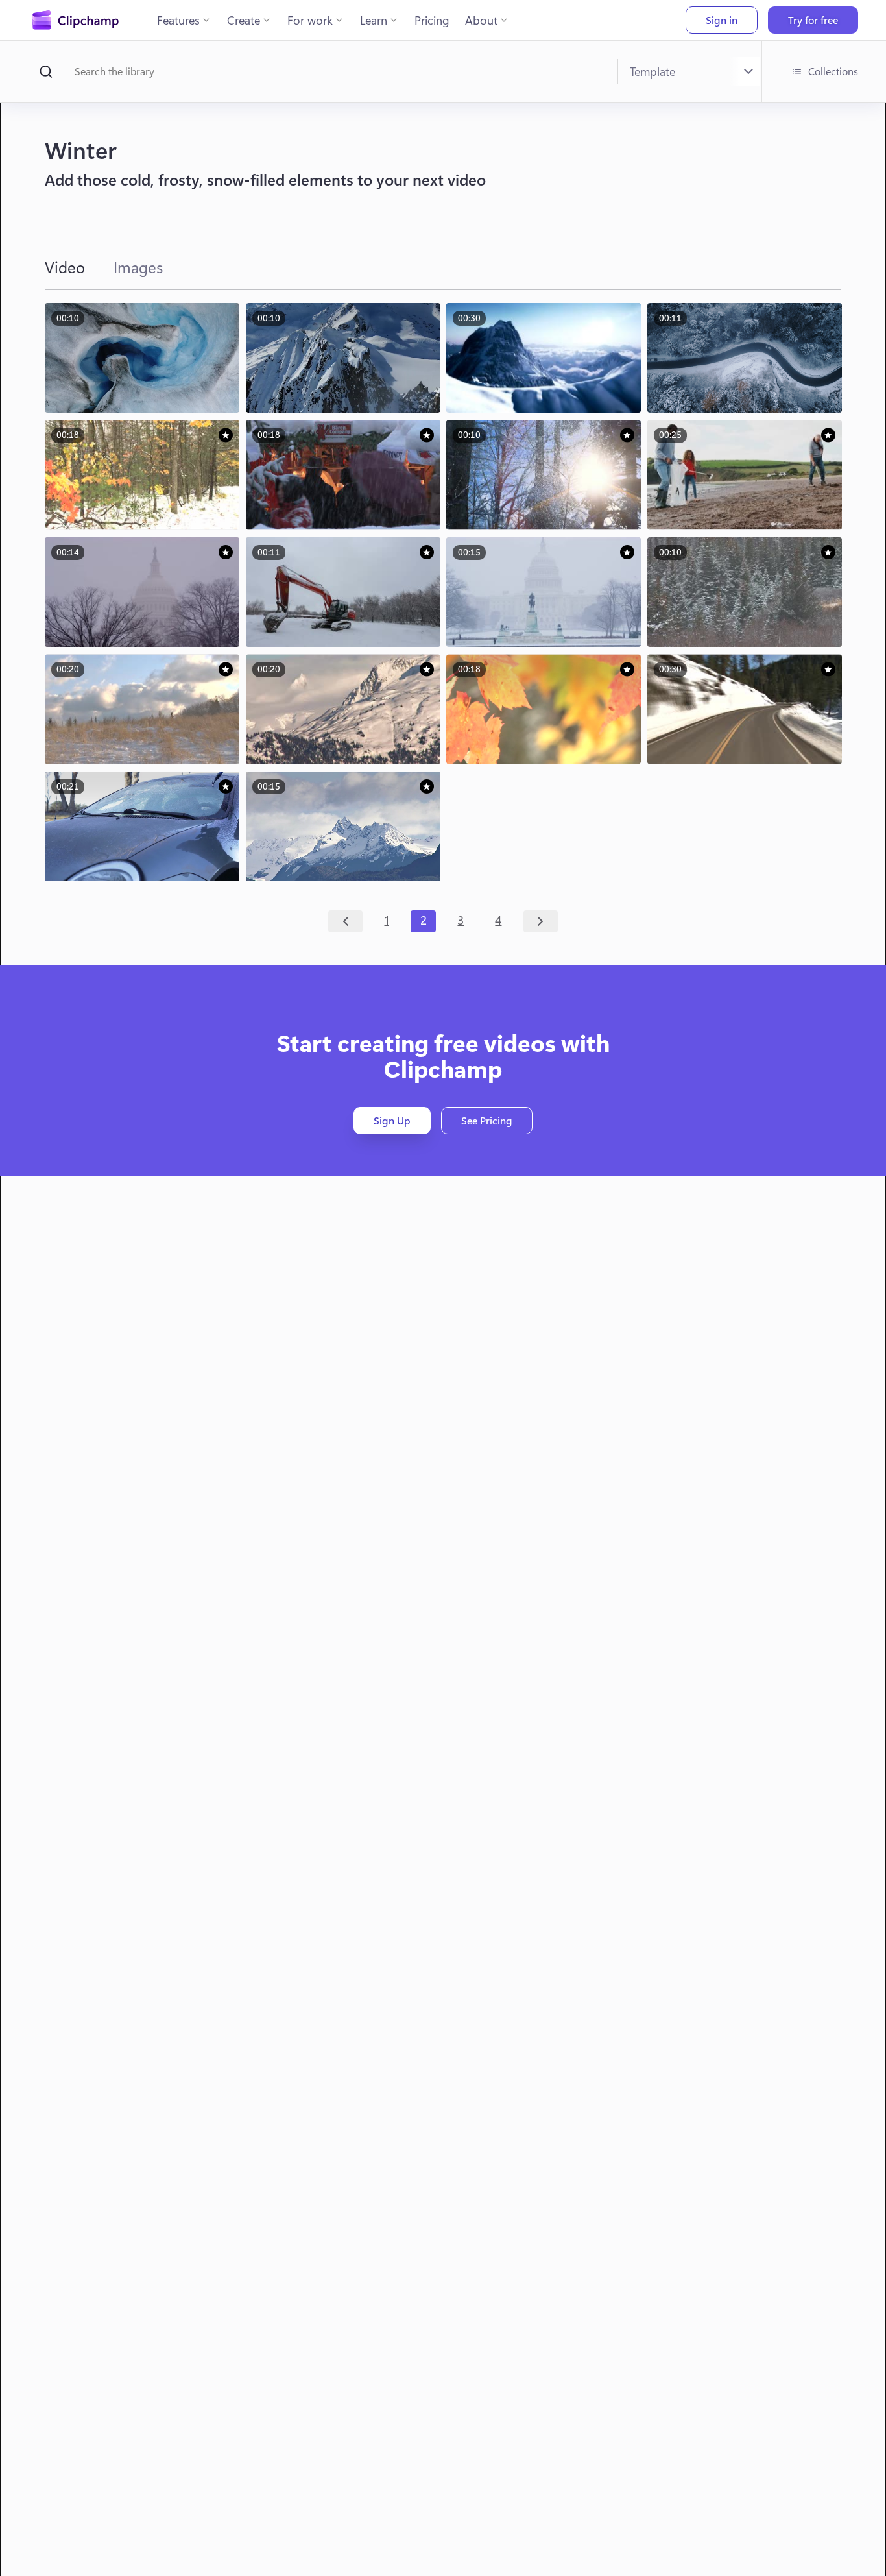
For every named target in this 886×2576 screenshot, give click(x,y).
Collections (833, 71)
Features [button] (178, 20)
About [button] (481, 20)
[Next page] (541, 921)
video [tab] (65, 267)
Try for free (813, 20)
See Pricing (487, 1120)
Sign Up (392, 1120)
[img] (226, 435)
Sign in (722, 20)
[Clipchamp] (76, 20)
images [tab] (138, 267)
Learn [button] (374, 20)
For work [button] (310, 20)
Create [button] (244, 20)
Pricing (432, 20)
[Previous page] (345, 921)
